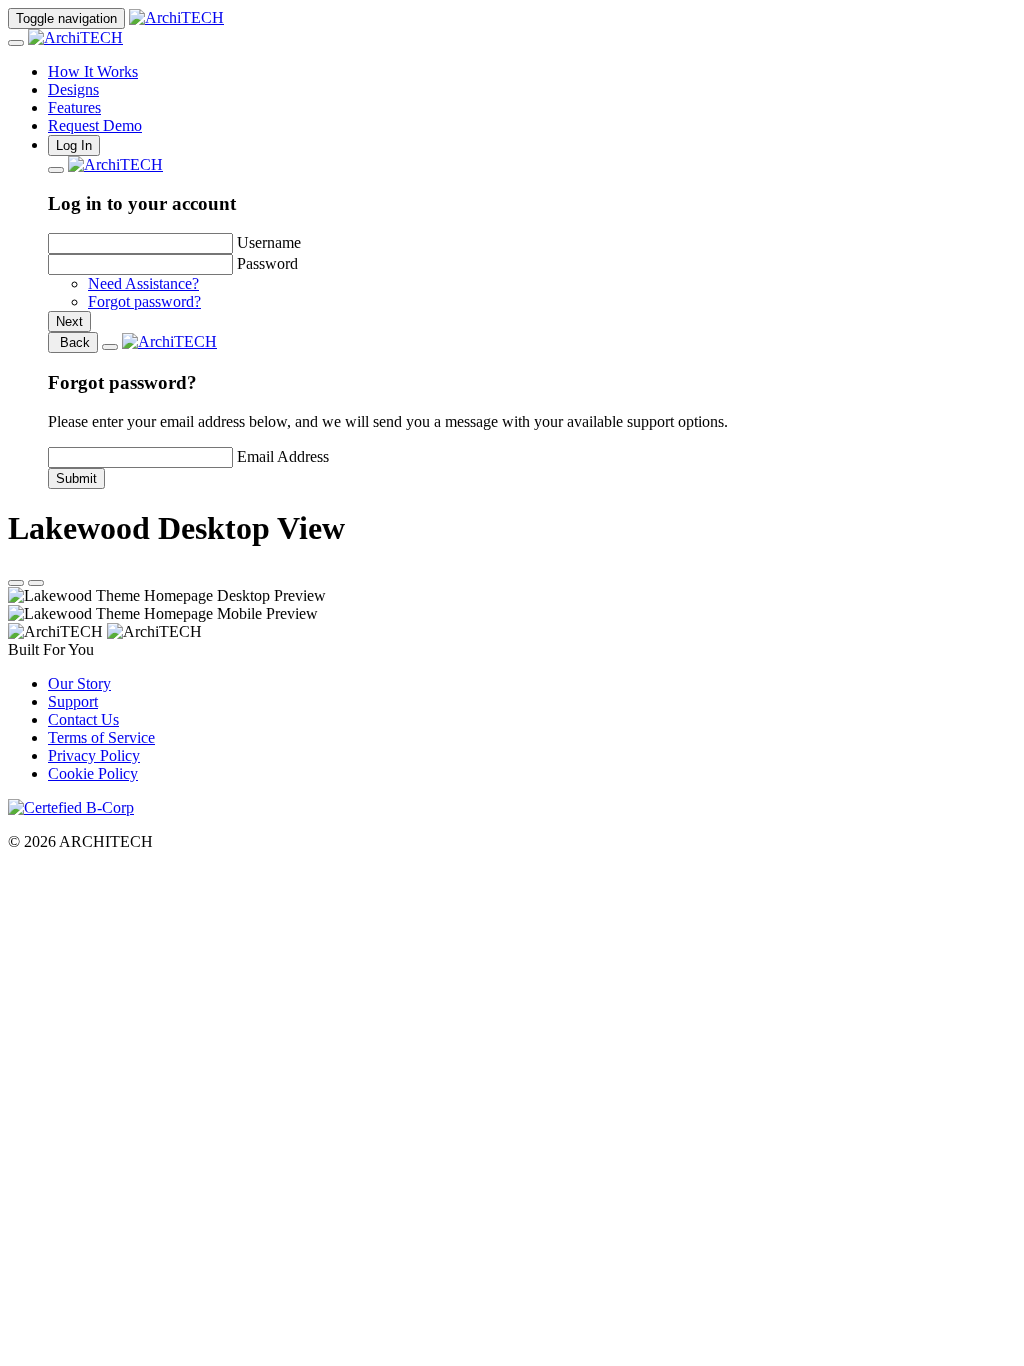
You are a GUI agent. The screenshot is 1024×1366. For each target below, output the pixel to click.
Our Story (79, 683)
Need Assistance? (143, 283)
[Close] (16, 43)
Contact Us (83, 719)
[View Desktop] (16, 583)
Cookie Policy (93, 773)
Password (267, 263)
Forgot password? (144, 301)
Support (73, 701)
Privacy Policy (94, 755)
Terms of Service (101, 737)
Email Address (283, 456)
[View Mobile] (36, 583)
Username (269, 242)
